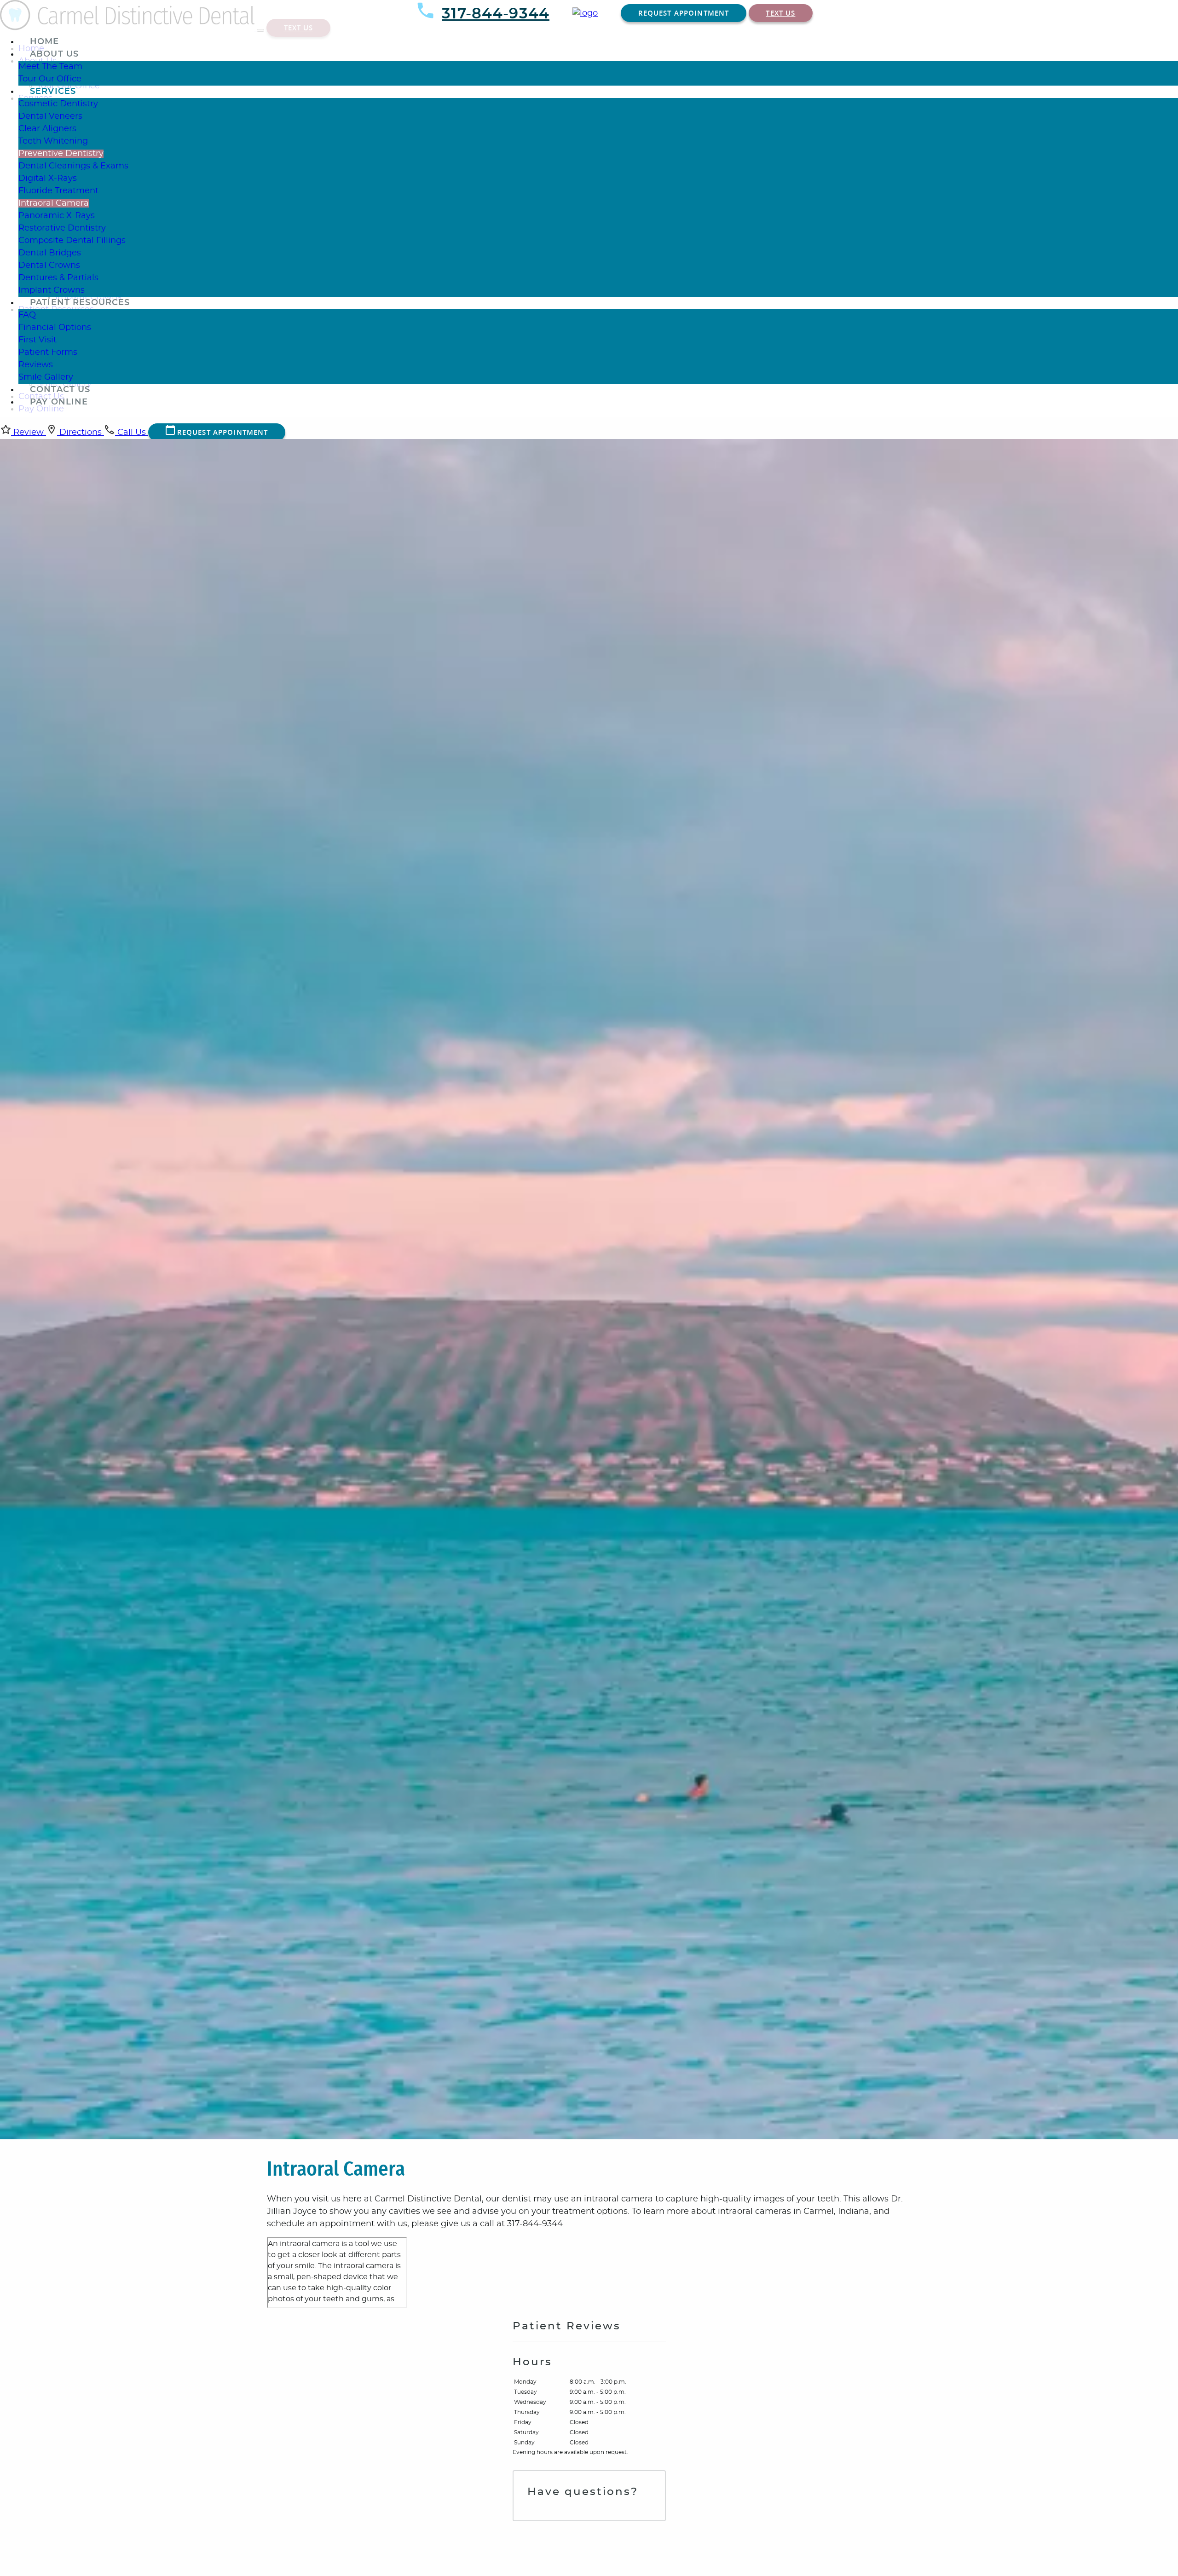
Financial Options (55, 328)
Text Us (780, 13)
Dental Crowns (49, 266)
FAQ (27, 315)
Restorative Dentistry (62, 228)
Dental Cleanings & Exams (73, 166)
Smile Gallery (46, 377)
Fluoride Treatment (58, 191)
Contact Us (60, 390)
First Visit (38, 340)
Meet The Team (50, 67)
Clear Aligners (47, 129)
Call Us (132, 433)
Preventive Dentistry (61, 154)
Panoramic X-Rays (57, 216)
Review (29, 433)
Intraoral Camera (54, 203)
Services (53, 92)
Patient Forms (48, 352)
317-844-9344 (496, 14)
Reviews (36, 365)
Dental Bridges (50, 253)
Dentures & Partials (58, 278)
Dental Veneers (50, 116)
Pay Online (59, 402)
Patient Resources (80, 303)
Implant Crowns (52, 290)
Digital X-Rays (48, 179)
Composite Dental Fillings (72, 241)
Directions (81, 433)
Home (45, 42)
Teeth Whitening (53, 141)
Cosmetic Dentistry (58, 104)
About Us (54, 54)
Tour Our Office (50, 79)
